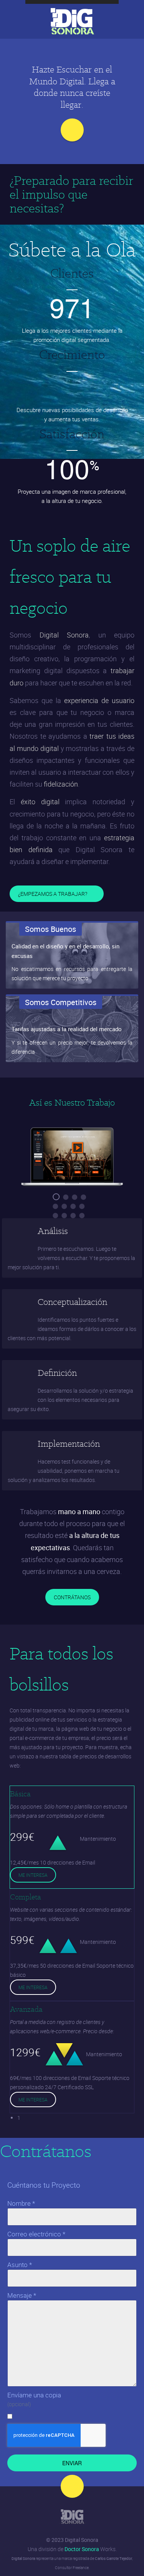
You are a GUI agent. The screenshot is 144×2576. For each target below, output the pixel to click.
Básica (20, 1794)
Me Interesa (33, 1875)
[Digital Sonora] (72, 2517)
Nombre (21, 2203)
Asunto (20, 2265)
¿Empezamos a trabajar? (53, 894)
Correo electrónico (36, 2234)
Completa (26, 1897)
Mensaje (22, 2295)
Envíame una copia (34, 2395)
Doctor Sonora (82, 2549)
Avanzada (26, 2009)
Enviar (72, 2463)
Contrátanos (72, 1597)
